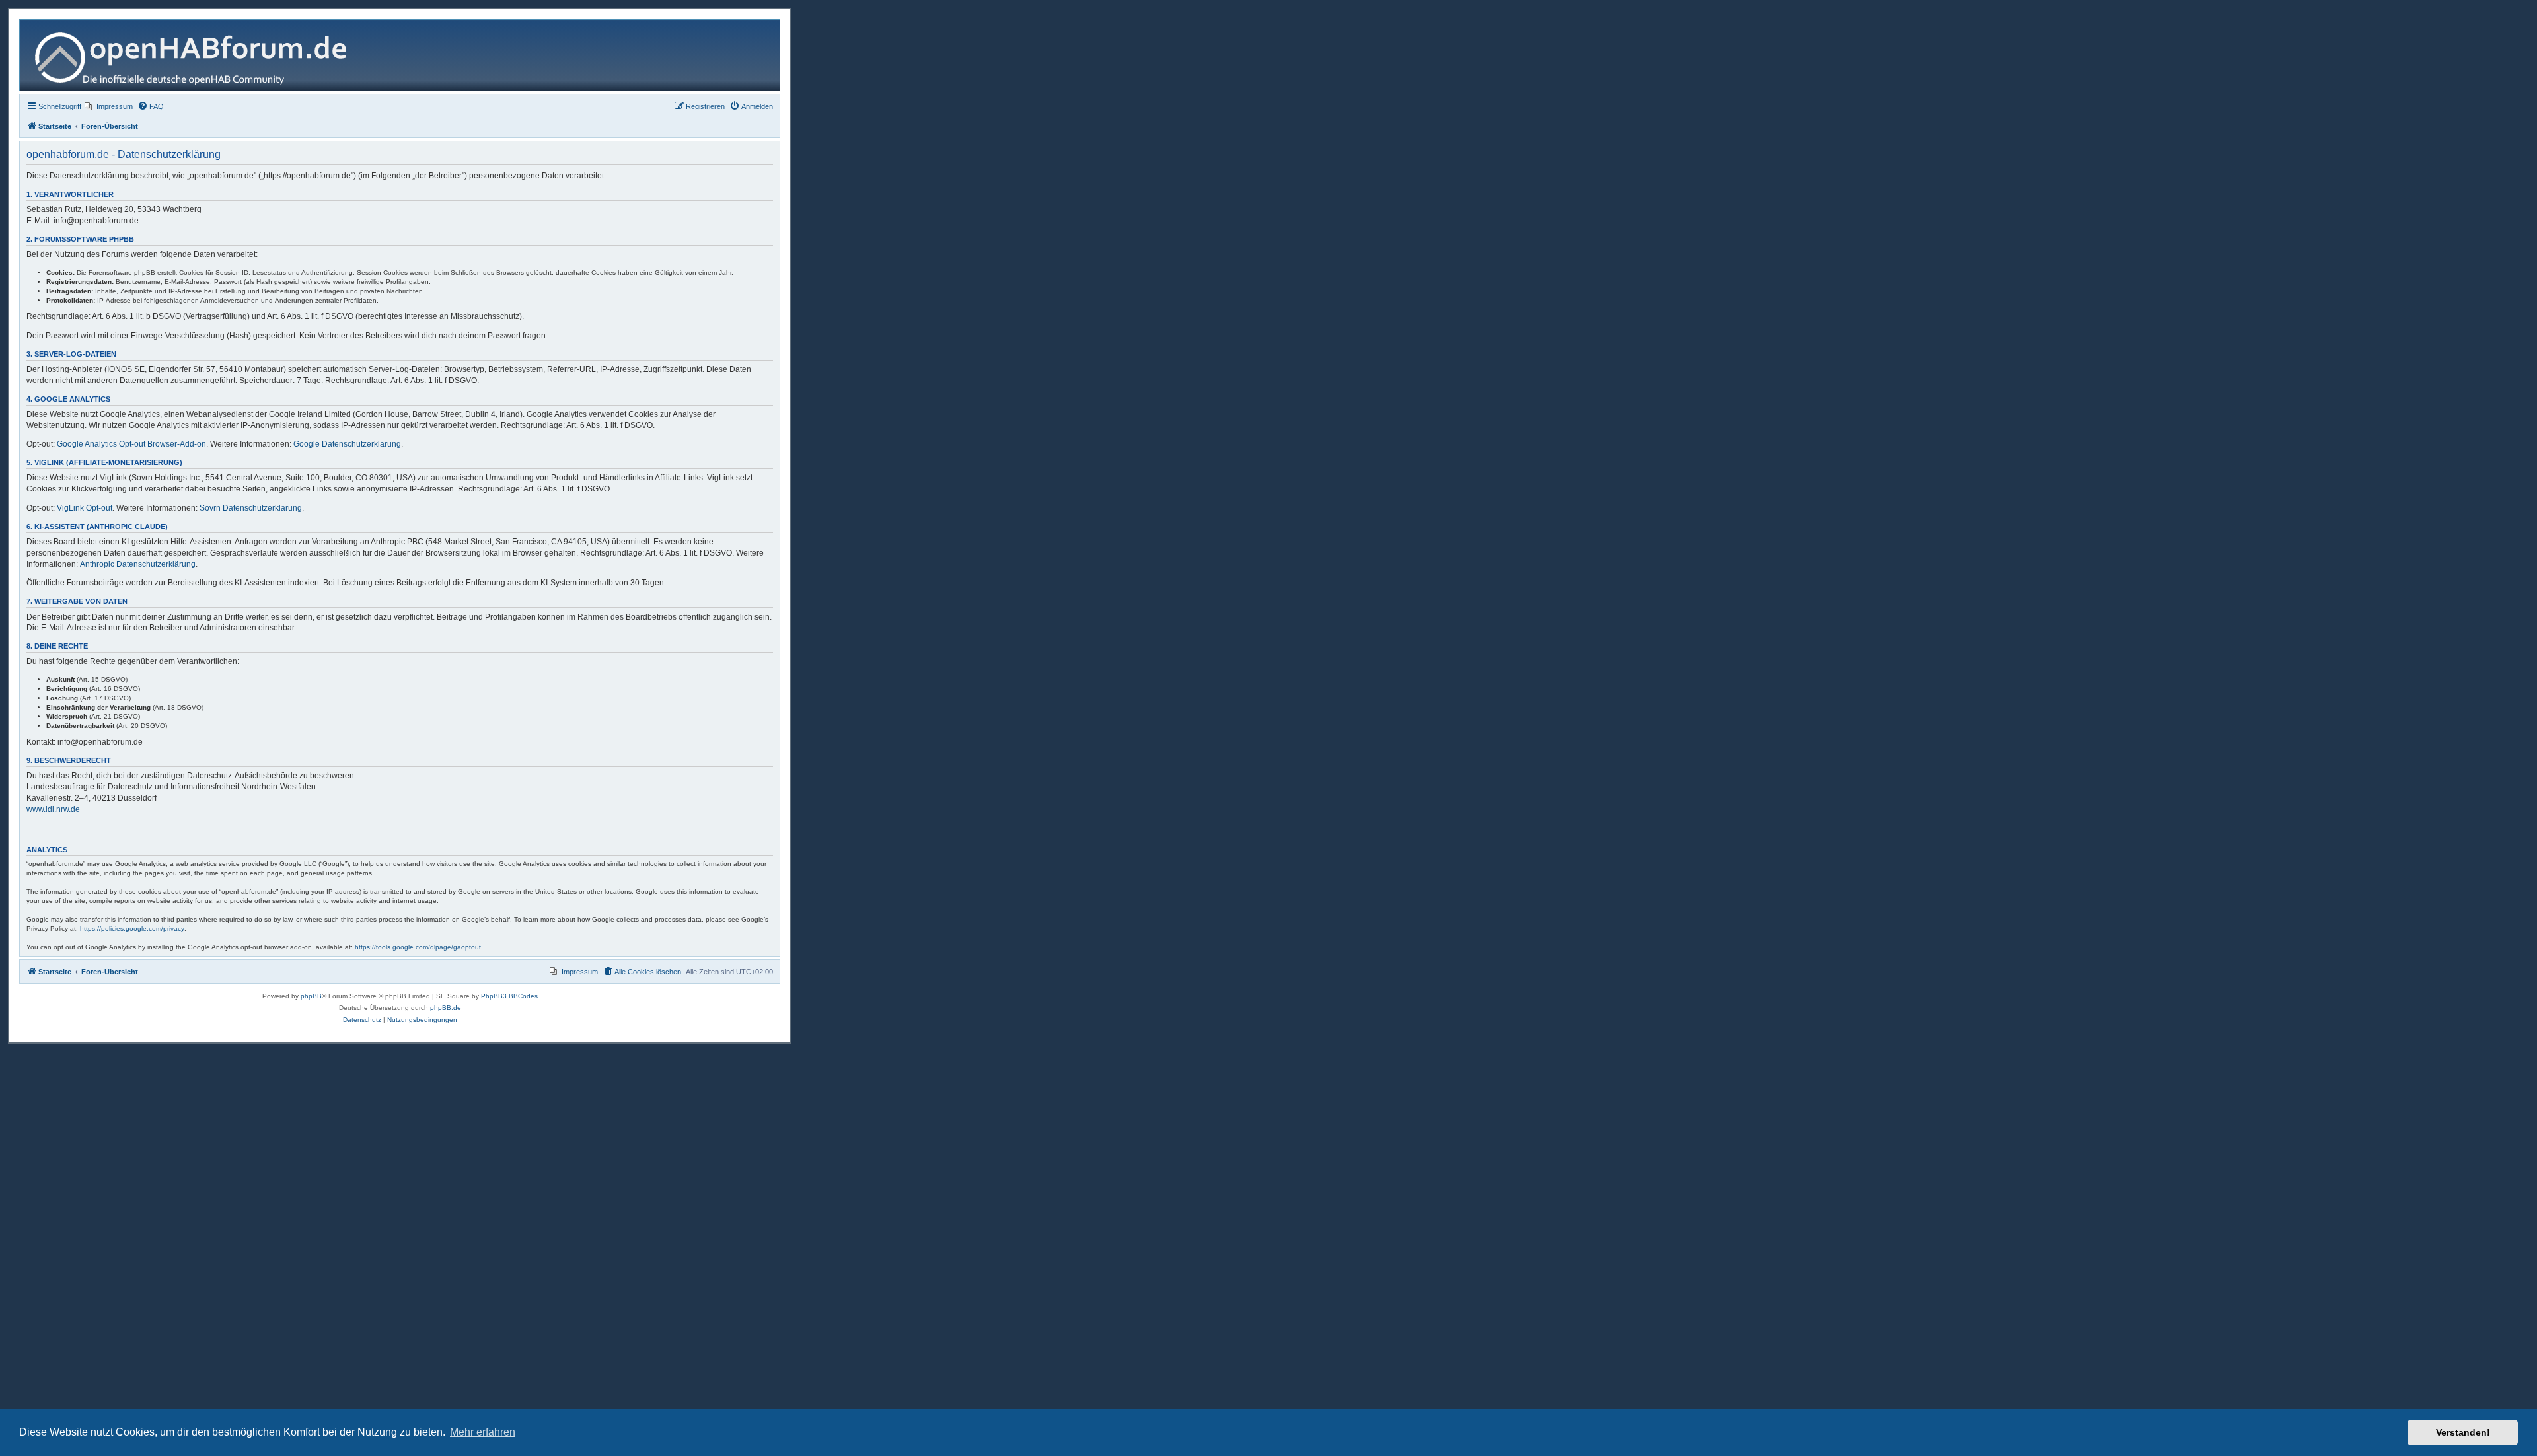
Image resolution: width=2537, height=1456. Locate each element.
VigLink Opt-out (85, 508)
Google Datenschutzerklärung (347, 444)
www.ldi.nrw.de (53, 809)
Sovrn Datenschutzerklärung (251, 508)
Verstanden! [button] (2463, 1432)
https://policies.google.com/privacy (132, 928)
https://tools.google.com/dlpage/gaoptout (418, 947)
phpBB (311, 996)
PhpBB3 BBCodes (509, 996)
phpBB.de (446, 1008)
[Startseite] (196, 55)
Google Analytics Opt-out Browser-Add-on (131, 444)
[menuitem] (109, 106)
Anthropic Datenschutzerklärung (138, 564)
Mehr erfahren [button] (483, 1432)
